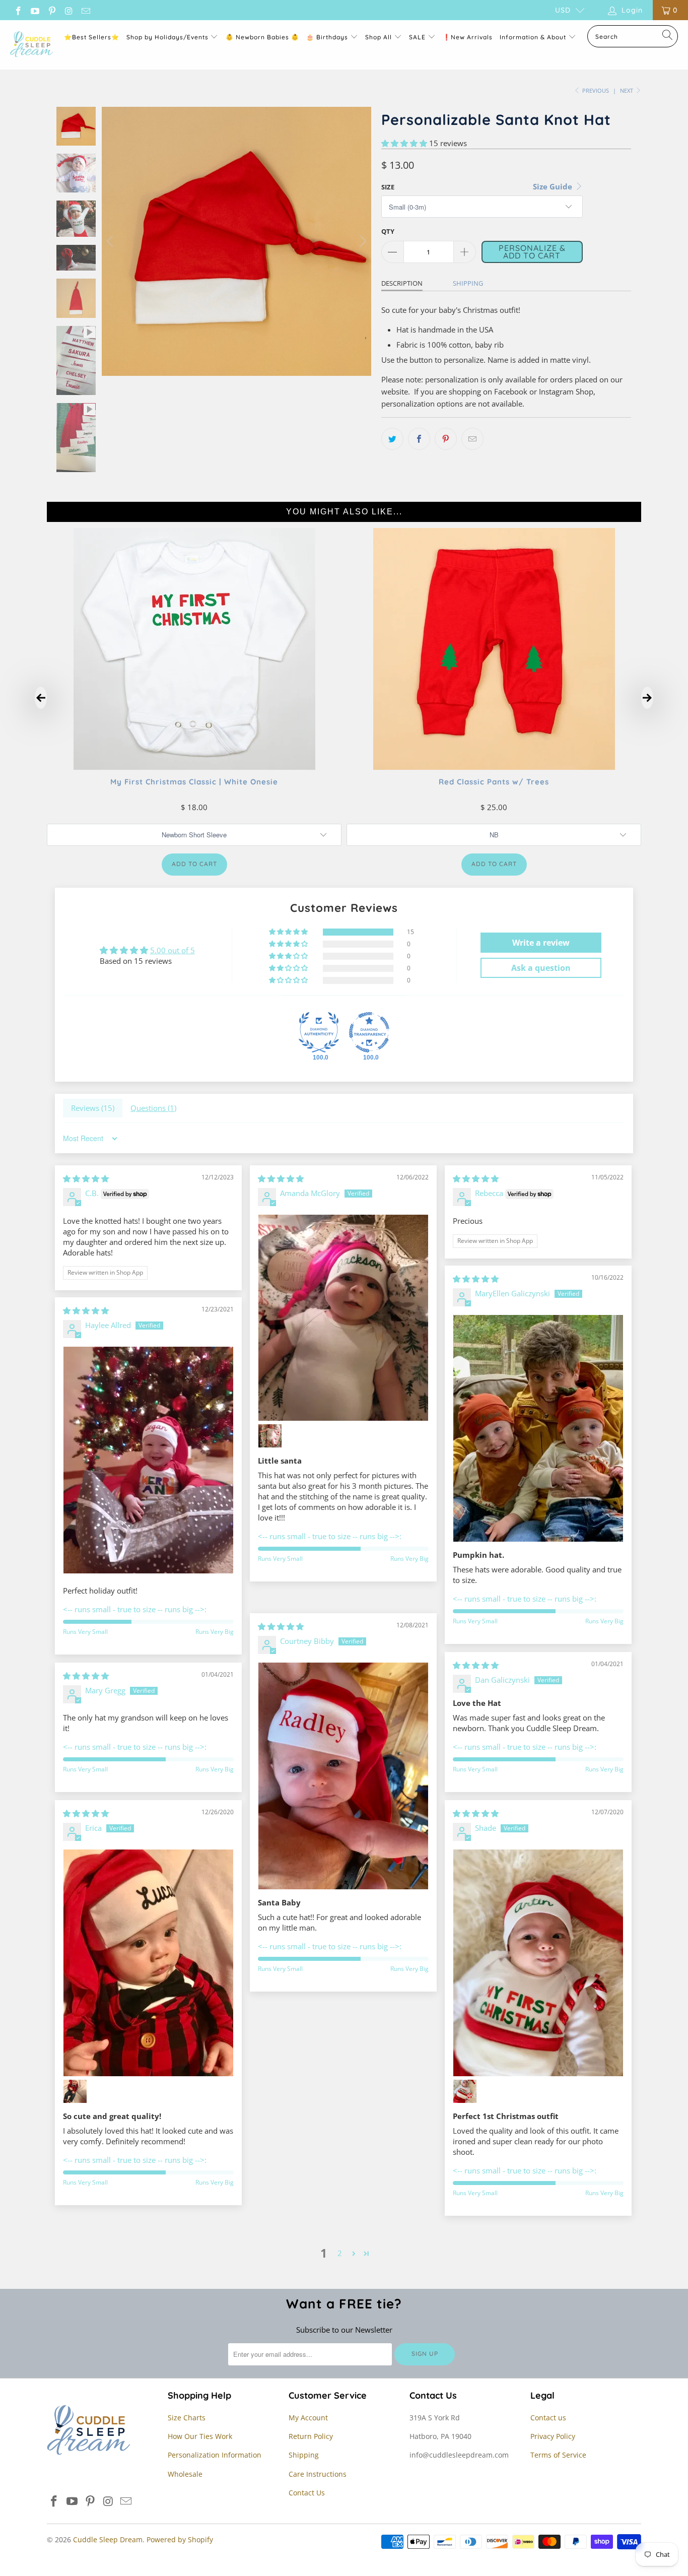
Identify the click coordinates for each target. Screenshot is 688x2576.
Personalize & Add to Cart (532, 251)
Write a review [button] (541, 943)
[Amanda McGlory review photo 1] (343, 1317)
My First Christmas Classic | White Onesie (194, 782)
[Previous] (111, 241)
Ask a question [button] (541, 968)
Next (627, 90)
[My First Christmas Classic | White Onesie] (194, 767)
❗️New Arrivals (468, 37)
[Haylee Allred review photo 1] (148, 1460)
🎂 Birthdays (328, 37)
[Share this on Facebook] (419, 439)
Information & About (533, 37)
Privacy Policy (553, 2436)
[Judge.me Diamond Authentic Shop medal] (319, 1032)
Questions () (153, 1108)
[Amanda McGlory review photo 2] (270, 1436)
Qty (388, 231)
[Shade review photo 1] (538, 1963)
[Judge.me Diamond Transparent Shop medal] (369, 1032)
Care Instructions (318, 2474)
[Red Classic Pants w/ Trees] (494, 767)
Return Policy (311, 2436)
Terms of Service (558, 2455)
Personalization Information (215, 2455)
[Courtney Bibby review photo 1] (343, 1776)
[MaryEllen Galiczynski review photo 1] (538, 1428)
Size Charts (187, 2418)
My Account (308, 2418)
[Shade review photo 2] (465, 2091)
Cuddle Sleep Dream (108, 2539)
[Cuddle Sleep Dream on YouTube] (35, 10)
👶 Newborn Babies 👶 (262, 37)
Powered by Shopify (180, 2539)
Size (388, 187)
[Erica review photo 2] (75, 2091)
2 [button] (340, 2253)
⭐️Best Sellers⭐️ (92, 37)
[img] (86, 1178)
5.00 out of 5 (173, 950)
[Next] (362, 241)
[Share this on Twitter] (392, 439)
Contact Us (307, 2493)
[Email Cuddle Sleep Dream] (85, 10)
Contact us (548, 2418)
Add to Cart (194, 864)
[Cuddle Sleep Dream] (31, 45)
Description (402, 283)
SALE (418, 37)
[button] (404, 143)
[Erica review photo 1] (148, 1963)
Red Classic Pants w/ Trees (494, 782)
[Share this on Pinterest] (446, 439)
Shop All (379, 37)
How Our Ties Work (200, 2436)
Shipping (468, 283)
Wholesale (185, 2474)
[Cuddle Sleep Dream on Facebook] (18, 10)
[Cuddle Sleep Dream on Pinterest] (51, 10)
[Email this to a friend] (472, 439)
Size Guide (554, 186)
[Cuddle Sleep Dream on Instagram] (68, 10)
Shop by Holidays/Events (167, 37)
